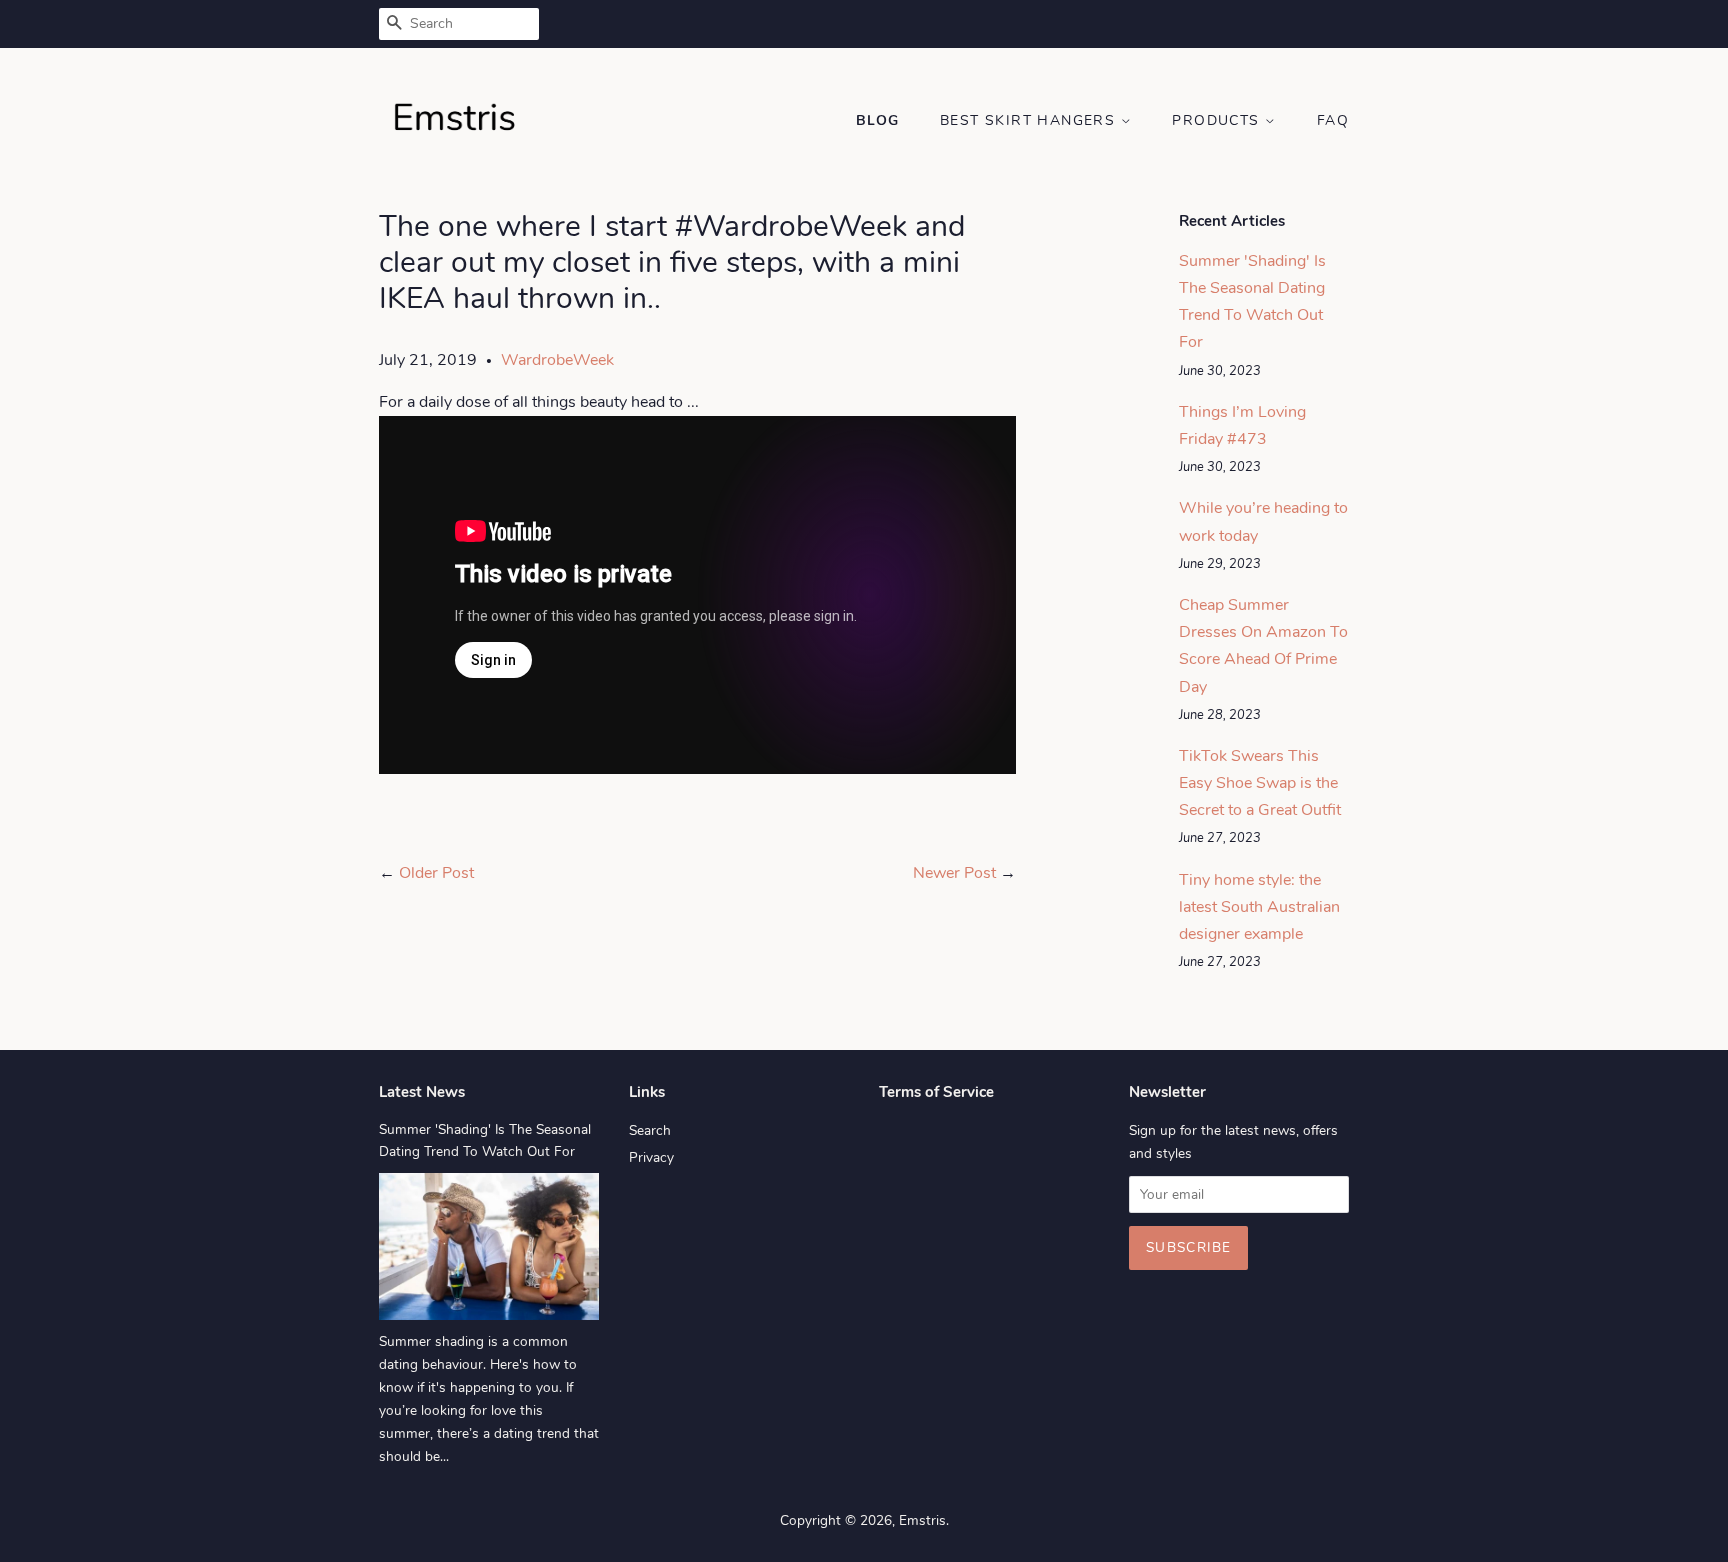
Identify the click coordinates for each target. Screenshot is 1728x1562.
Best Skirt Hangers (1030, 120)
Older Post (436, 873)
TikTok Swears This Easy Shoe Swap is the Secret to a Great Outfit (1260, 783)
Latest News (422, 1092)
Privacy (651, 1157)
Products (1218, 120)
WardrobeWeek (557, 360)
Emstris (922, 1520)
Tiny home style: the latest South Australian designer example (1259, 907)
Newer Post (954, 873)
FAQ (1333, 120)
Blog (878, 120)
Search (650, 1130)
